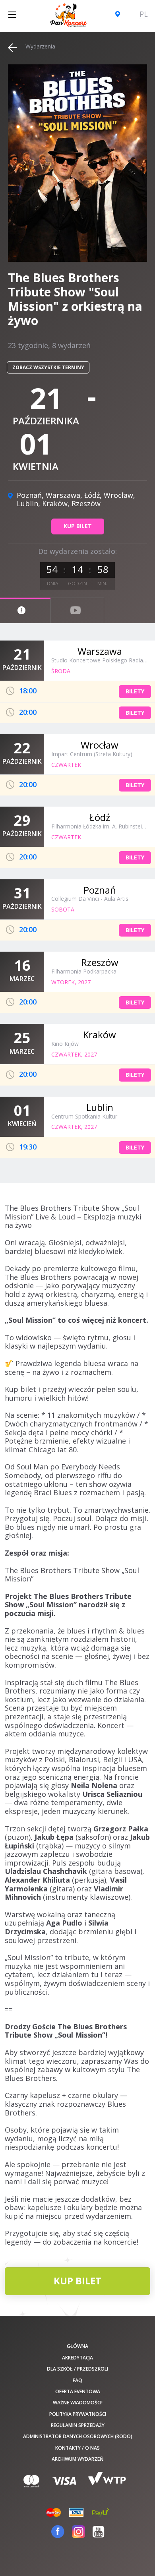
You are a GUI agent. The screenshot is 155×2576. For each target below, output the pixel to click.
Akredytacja (77, 2358)
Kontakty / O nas (77, 2448)
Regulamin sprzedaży (78, 2425)
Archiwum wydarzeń (77, 2459)
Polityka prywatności (78, 2414)
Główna (77, 2346)
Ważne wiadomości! (78, 2403)
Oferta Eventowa (78, 2391)
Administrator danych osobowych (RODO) (78, 2436)
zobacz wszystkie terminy (48, 367)
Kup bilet (78, 526)
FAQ (77, 2380)
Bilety (135, 691)
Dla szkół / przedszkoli (77, 2369)
